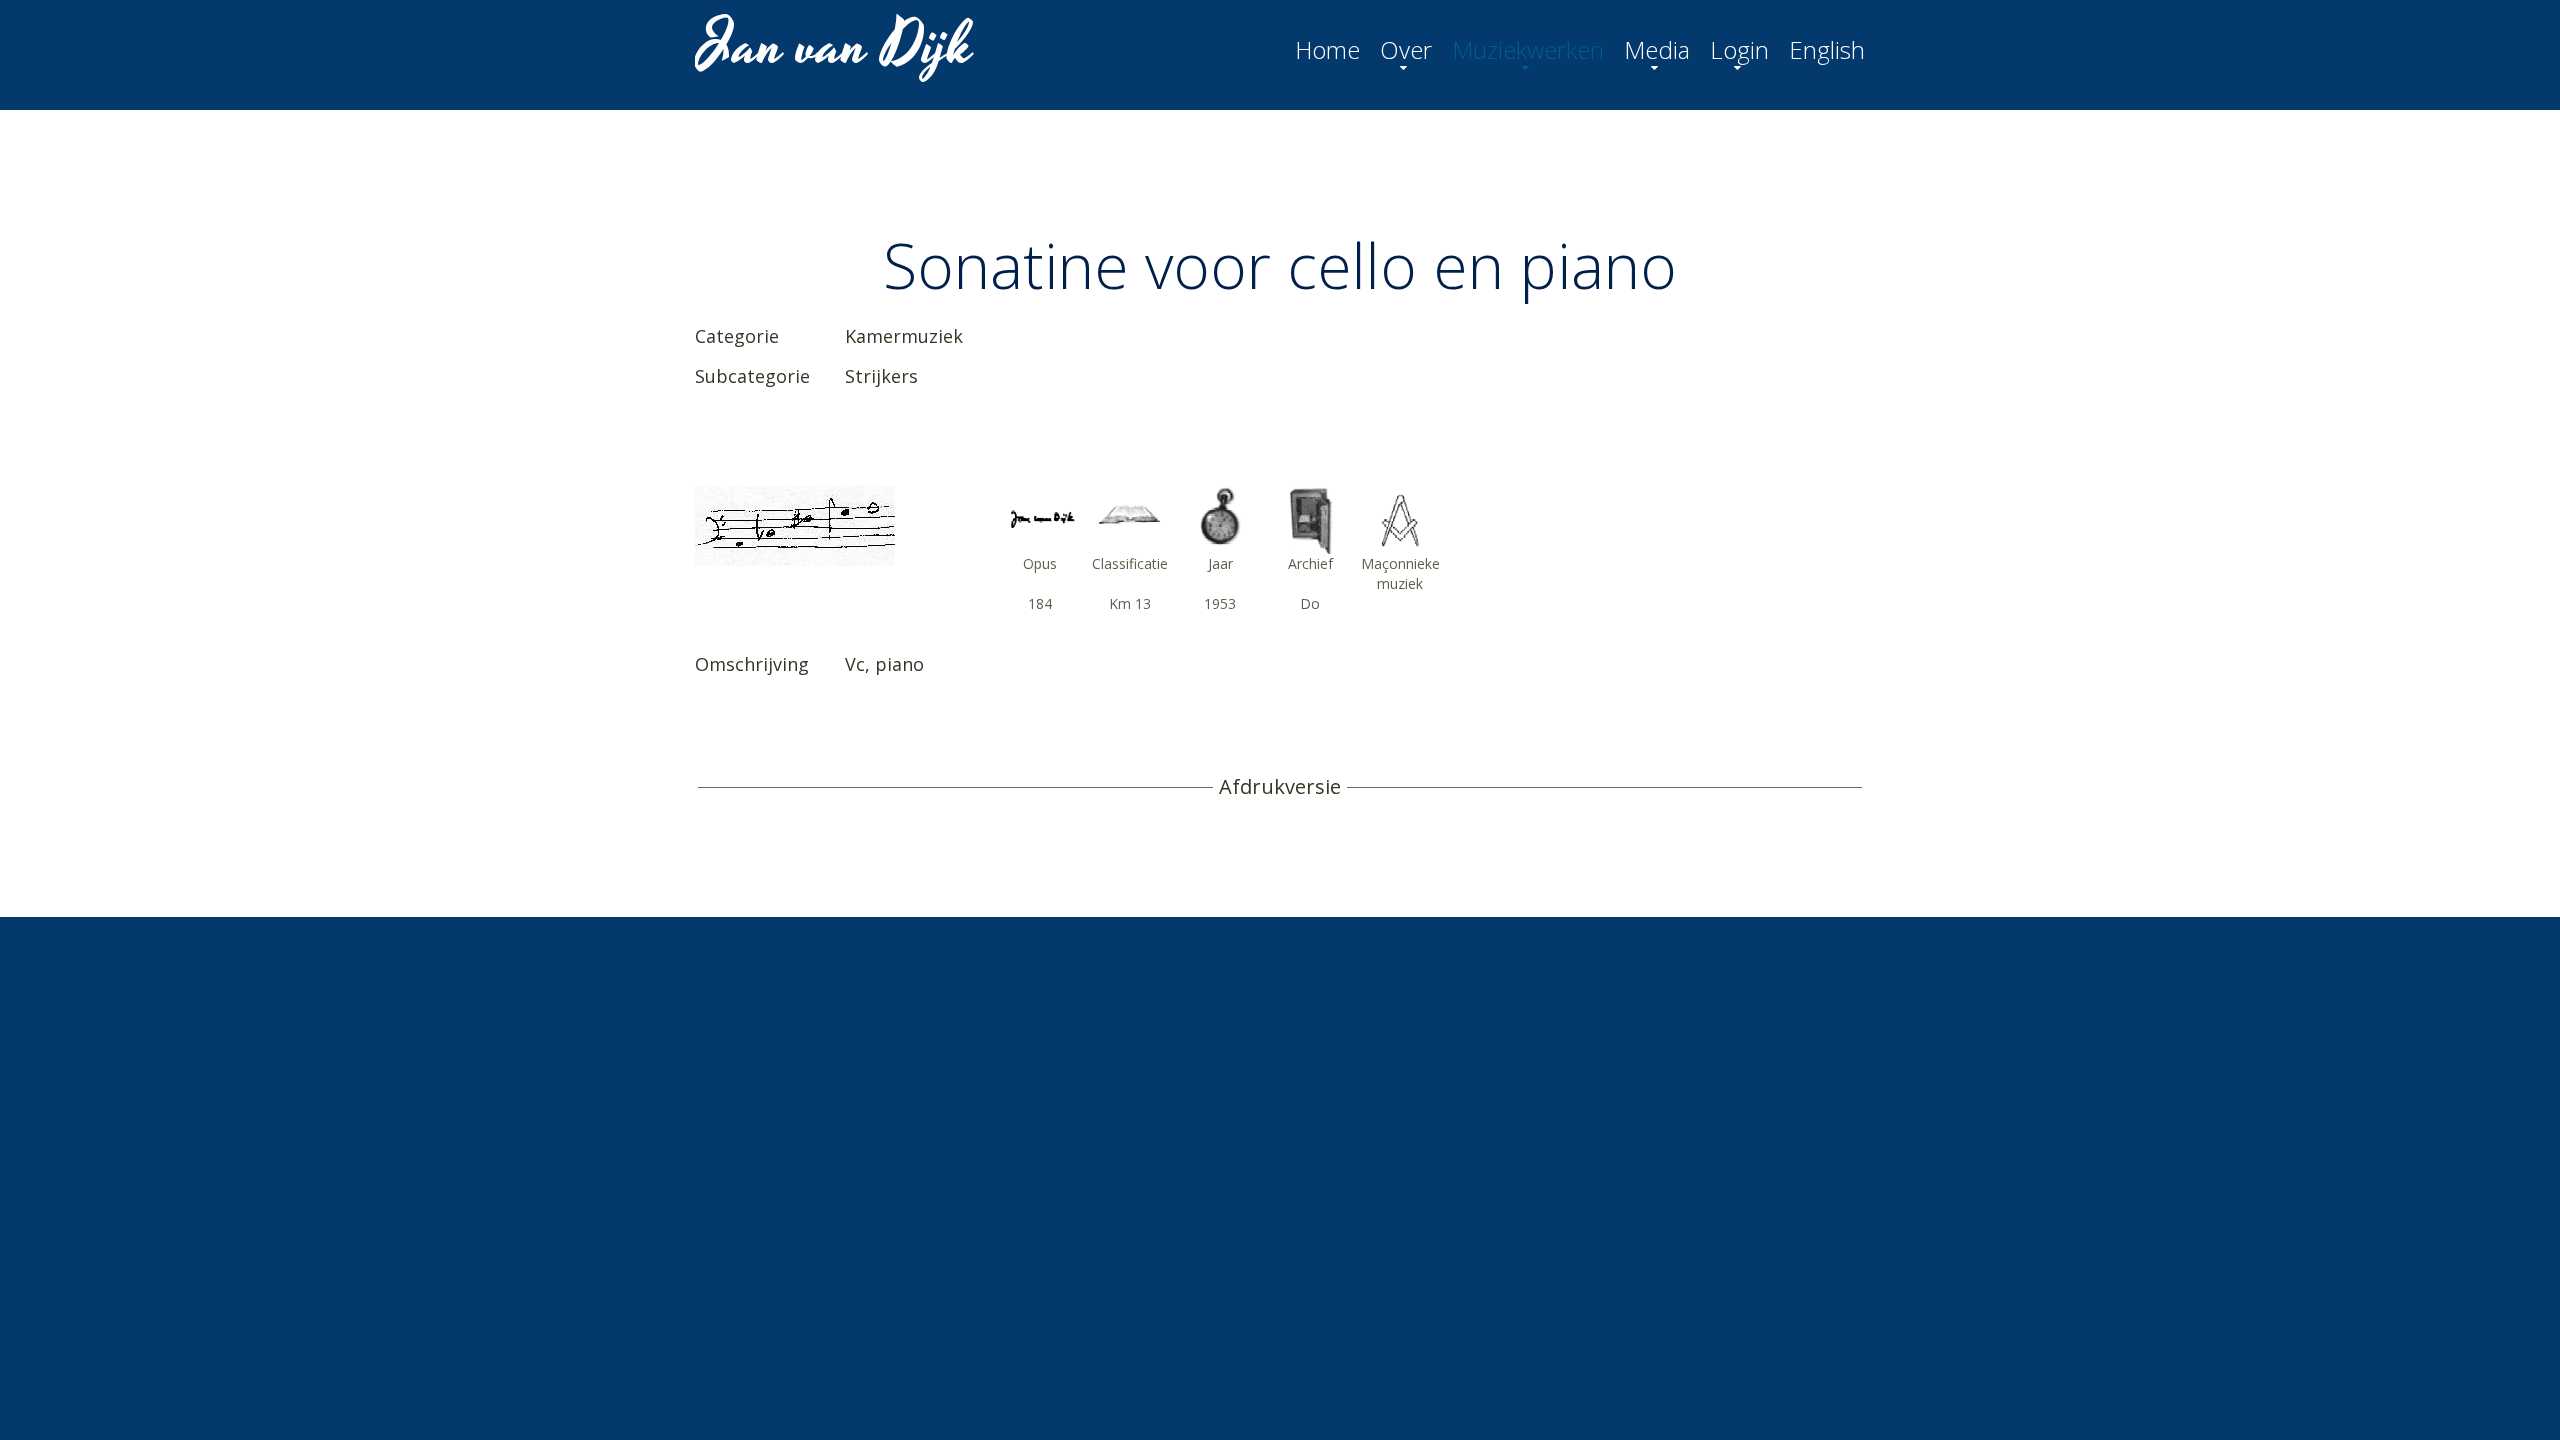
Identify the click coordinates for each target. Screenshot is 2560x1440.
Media (1657, 50)
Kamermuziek (904, 336)
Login (1739, 50)
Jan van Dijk (836, 46)
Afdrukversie (1280, 787)
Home (1327, 50)
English (1827, 50)
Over (1406, 50)
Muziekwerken (1528, 50)
